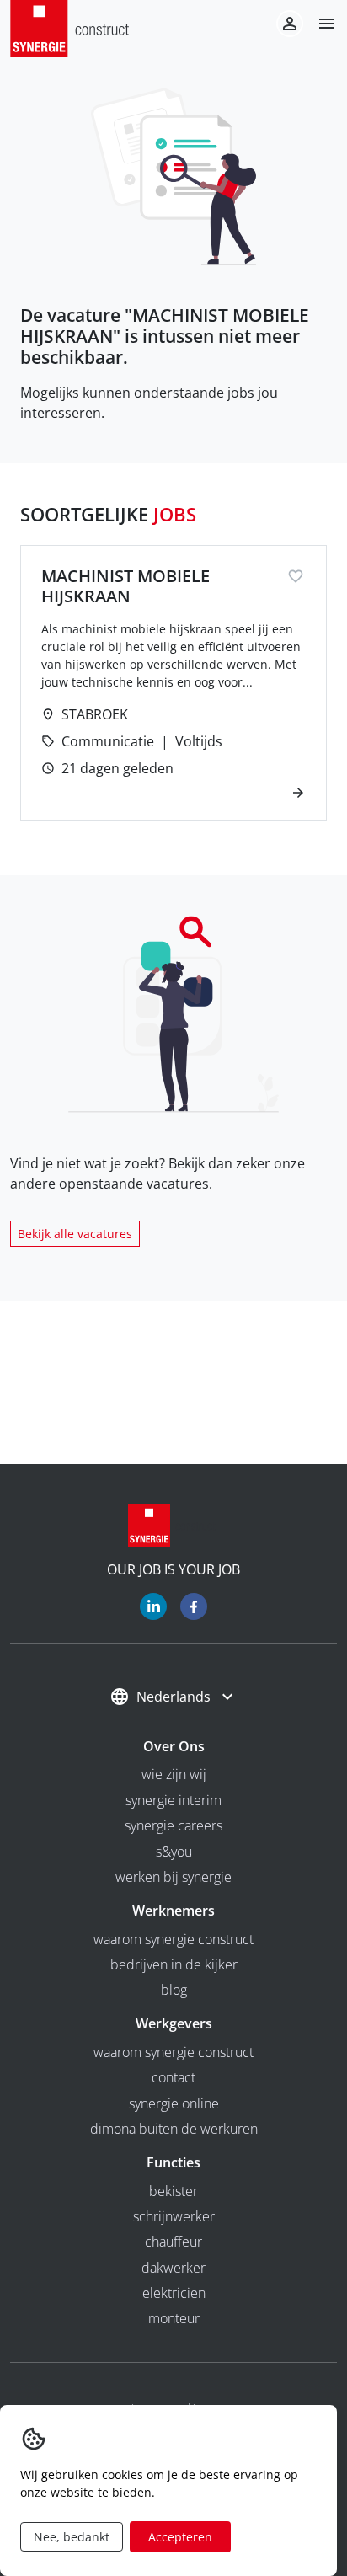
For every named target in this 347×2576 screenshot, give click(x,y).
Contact (173, 2077)
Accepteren (180, 2537)
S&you (174, 1852)
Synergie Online (174, 2103)
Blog (174, 1990)
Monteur (174, 2318)
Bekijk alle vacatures (75, 1234)
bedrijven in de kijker (174, 1964)
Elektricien (174, 2293)
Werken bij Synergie (173, 1877)
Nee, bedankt (72, 2537)
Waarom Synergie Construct (173, 1939)
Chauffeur (173, 2242)
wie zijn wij (174, 1774)
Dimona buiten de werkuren (174, 2129)
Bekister (173, 2191)
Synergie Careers (173, 1825)
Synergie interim (173, 1800)
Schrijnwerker (174, 2216)
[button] (320, 24)
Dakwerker (173, 2268)
